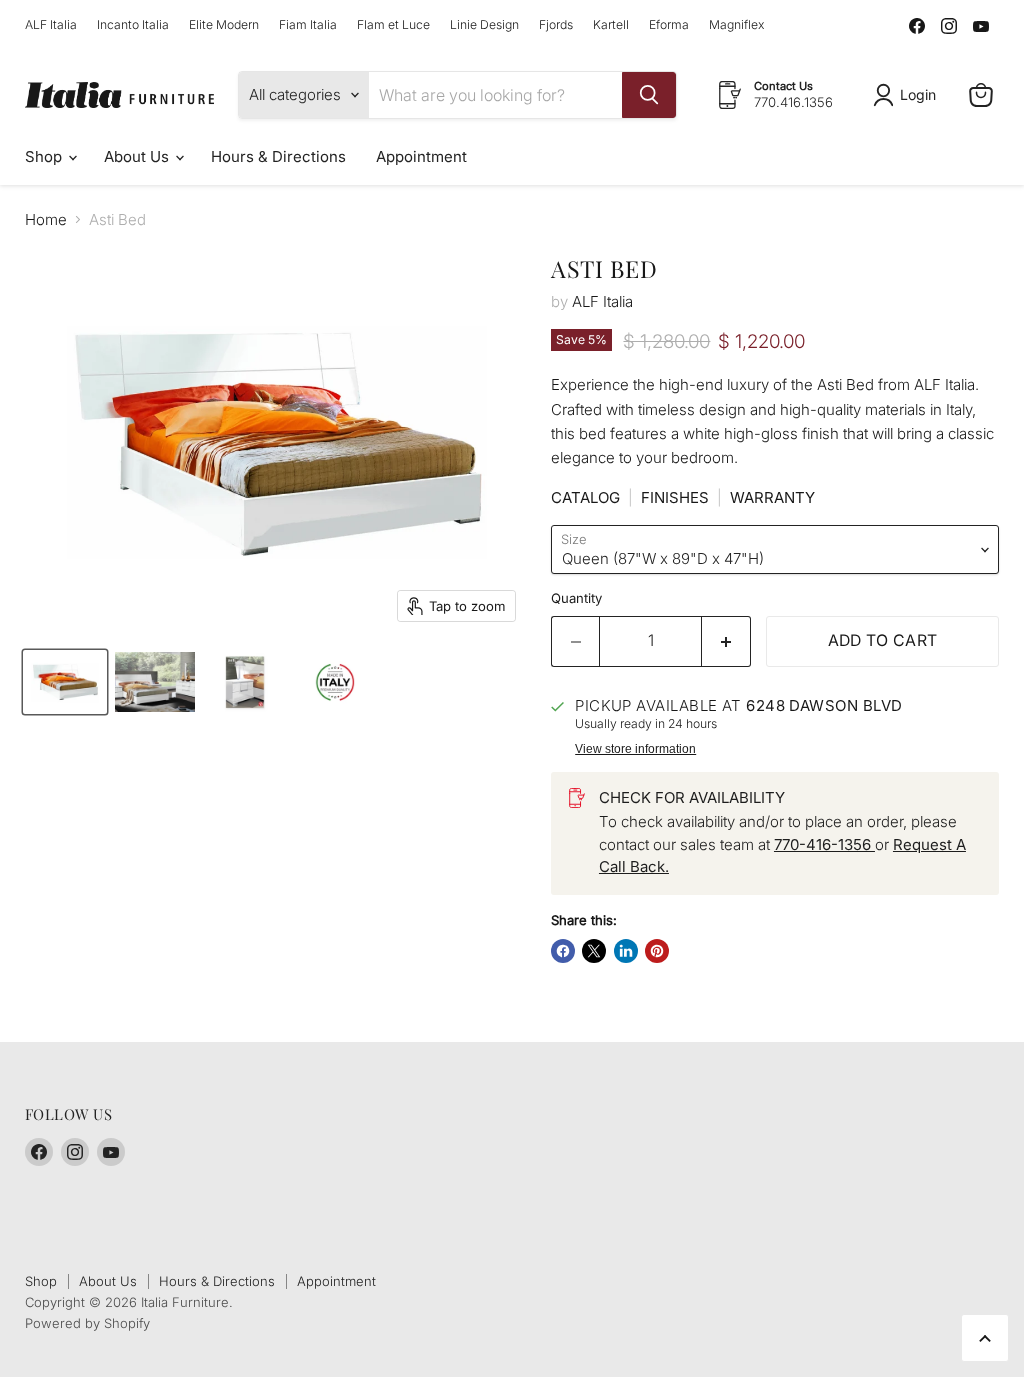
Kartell (611, 25)
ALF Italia (51, 25)
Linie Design (484, 25)
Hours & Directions (278, 156)
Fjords (556, 25)
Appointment (421, 156)
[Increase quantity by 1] (726, 641)
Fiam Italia (308, 25)
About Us (138, 156)
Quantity (576, 598)
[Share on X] (594, 951)
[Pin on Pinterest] (657, 951)
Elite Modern (224, 25)
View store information (635, 749)
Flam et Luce (393, 25)
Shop (45, 156)
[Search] (649, 95)
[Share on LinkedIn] (626, 951)
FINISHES (675, 497)
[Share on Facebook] (563, 951)
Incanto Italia (133, 25)
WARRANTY (772, 497)
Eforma (669, 25)
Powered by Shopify (87, 1323)
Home (46, 219)
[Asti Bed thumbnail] (65, 682)
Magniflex (736, 25)
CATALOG (585, 497)
